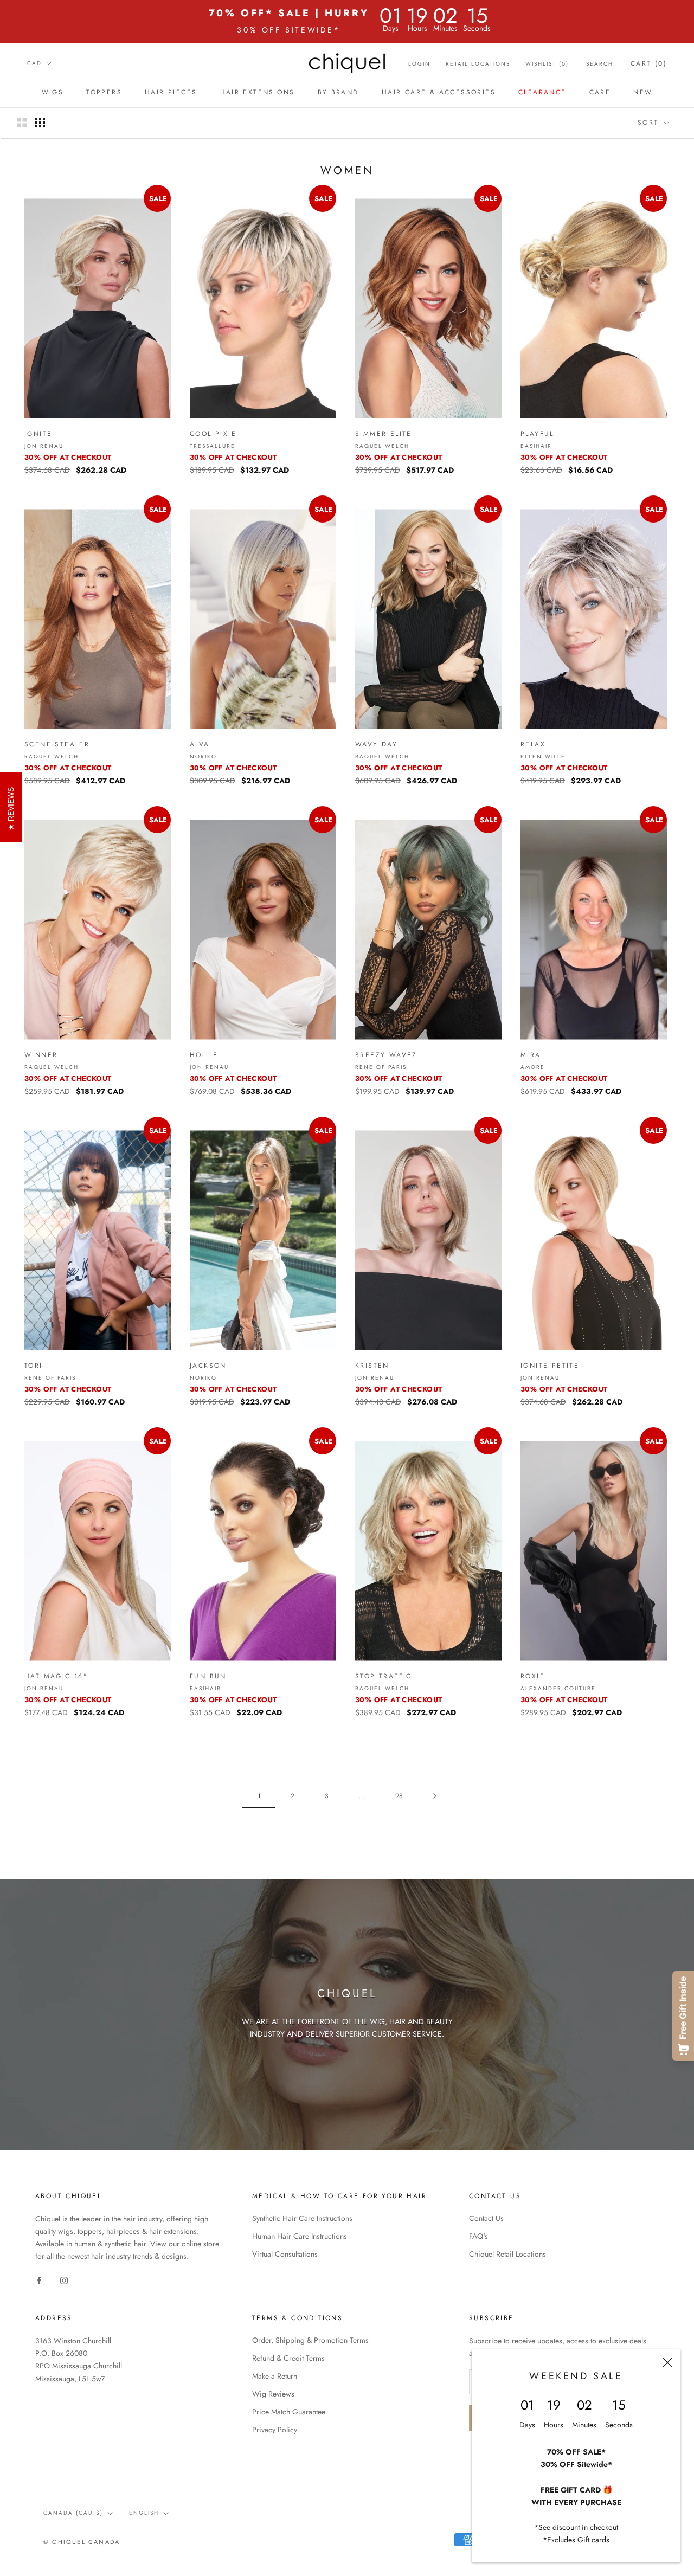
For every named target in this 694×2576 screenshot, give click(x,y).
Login (419, 64)
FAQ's (478, 2236)
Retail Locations (478, 64)
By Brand (338, 92)
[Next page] (435, 1796)
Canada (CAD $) (73, 2513)
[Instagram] (64, 2280)
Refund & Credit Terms (288, 2358)
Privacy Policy (275, 2430)
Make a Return (275, 2376)
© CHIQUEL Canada (82, 2542)
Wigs (53, 92)
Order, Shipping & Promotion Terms (310, 2340)
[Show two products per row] (22, 123)
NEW (643, 92)
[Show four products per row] (40, 123)
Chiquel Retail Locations (507, 2254)
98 (399, 1796)
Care (600, 92)
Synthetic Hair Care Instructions (302, 2218)
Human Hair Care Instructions (300, 2236)
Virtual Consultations (285, 2254)
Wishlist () (547, 64)
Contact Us (486, 2218)
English (144, 2513)
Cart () (649, 63)
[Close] (667, 2362)
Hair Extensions (258, 92)
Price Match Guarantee (289, 2412)
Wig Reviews (273, 2394)
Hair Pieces (171, 92)
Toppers (104, 92)
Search (600, 64)
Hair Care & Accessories (439, 92)
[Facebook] (39, 2280)
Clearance (542, 92)
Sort (650, 123)
